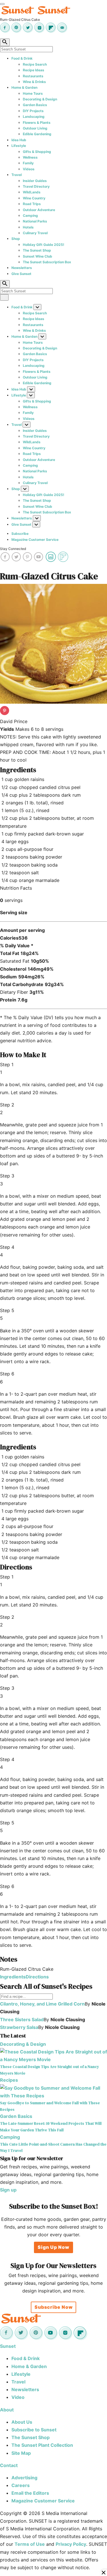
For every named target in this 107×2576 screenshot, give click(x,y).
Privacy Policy (71, 2544)
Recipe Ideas (34, 70)
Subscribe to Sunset (34, 2430)
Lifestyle (19, 146)
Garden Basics (35, 105)
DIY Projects (33, 111)
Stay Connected (13, 549)
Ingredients (13, 1977)
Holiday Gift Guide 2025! (44, 245)
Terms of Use (30, 2544)
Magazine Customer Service (35, 540)
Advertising (24, 2478)
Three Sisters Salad (22, 2019)
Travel (17, 175)
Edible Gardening (37, 134)
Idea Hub (19, 140)
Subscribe (20, 534)
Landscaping (34, 117)
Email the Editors (30, 2493)
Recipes (9, 2080)
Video (18, 2397)
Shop (16, 239)
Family (28, 163)
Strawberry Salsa (19, 2027)
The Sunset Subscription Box (47, 262)
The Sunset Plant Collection (42, 2445)
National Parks (35, 221)
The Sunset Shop (37, 250)
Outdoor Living (35, 128)
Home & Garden (24, 87)
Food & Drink (22, 58)
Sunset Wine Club (38, 256)
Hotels (28, 227)
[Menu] (2, 4)
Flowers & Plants (37, 123)
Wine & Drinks (34, 82)
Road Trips (32, 204)
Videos (29, 169)
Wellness (30, 157)
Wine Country (34, 198)
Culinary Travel (35, 233)
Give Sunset (21, 274)
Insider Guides (35, 181)
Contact (9, 2465)
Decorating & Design (40, 99)
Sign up (8, 2190)
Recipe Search (35, 64)
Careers (21, 2485)
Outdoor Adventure (39, 210)
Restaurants (33, 76)
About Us (22, 2422)
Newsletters (22, 268)
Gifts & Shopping (37, 152)
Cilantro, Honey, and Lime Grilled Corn (42, 2004)
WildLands (32, 192)
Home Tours (33, 93)
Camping (30, 215)
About (7, 2410)
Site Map (21, 2453)
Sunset (8, 2346)
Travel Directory (36, 186)
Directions (37, 1977)
